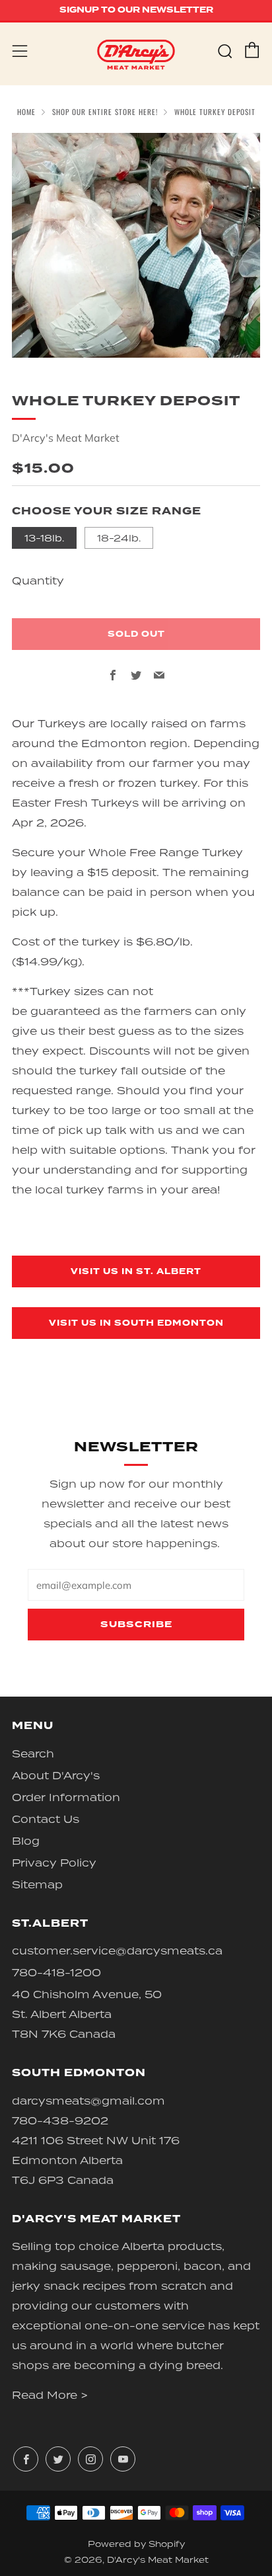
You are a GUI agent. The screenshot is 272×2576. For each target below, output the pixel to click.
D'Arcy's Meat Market (66, 438)
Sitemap (37, 1884)
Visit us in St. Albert (136, 1271)
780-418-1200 (56, 1972)
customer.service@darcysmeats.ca (117, 1951)
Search (33, 1753)
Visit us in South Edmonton (136, 1323)
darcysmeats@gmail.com (88, 2101)
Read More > (50, 2395)
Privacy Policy (54, 1863)
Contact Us (46, 1819)
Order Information (66, 1797)
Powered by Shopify (136, 2544)
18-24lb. (119, 538)
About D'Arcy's (56, 1775)
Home (26, 112)
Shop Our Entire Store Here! (105, 112)
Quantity (38, 581)
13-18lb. (44, 538)
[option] (136, 245)
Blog (26, 1841)
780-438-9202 (60, 2120)
